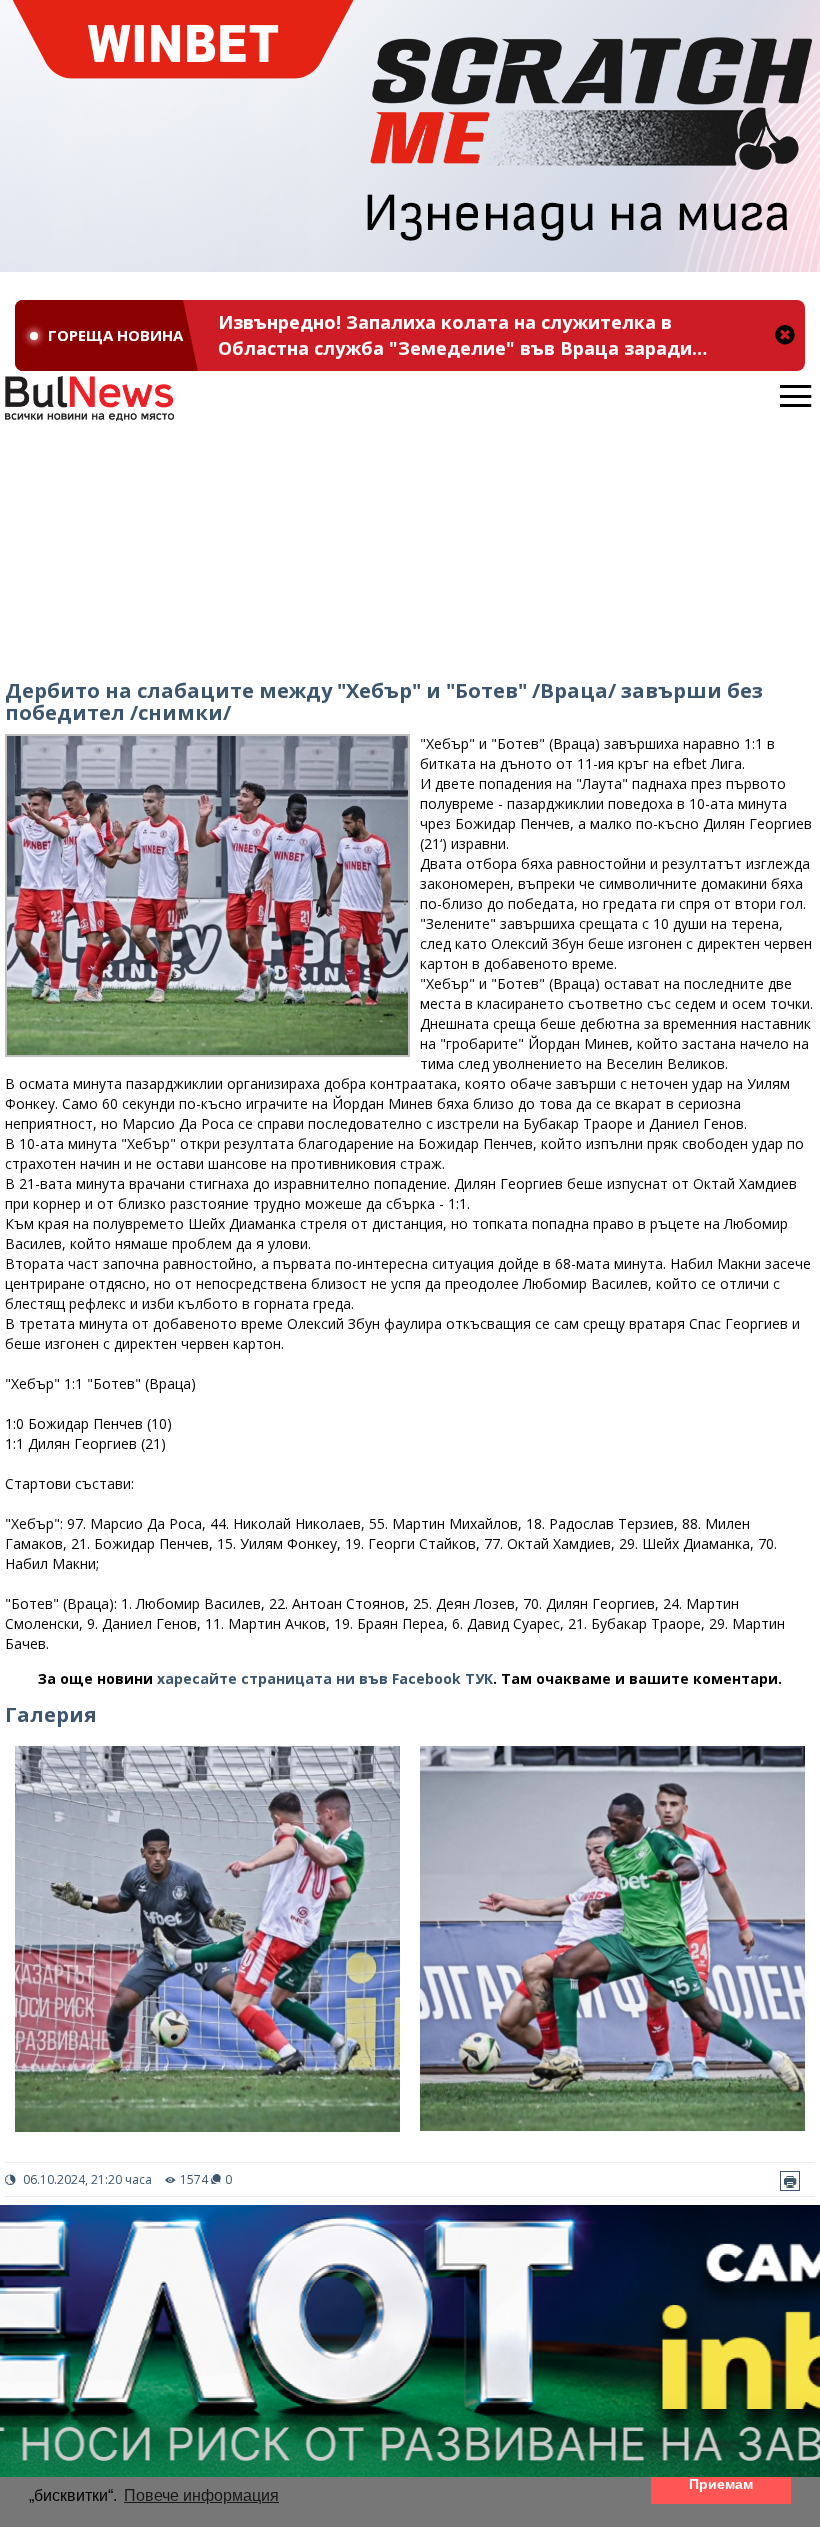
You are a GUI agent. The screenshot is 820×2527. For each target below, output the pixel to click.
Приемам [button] (721, 2484)
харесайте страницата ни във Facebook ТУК (325, 1678)
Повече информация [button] (201, 2495)
